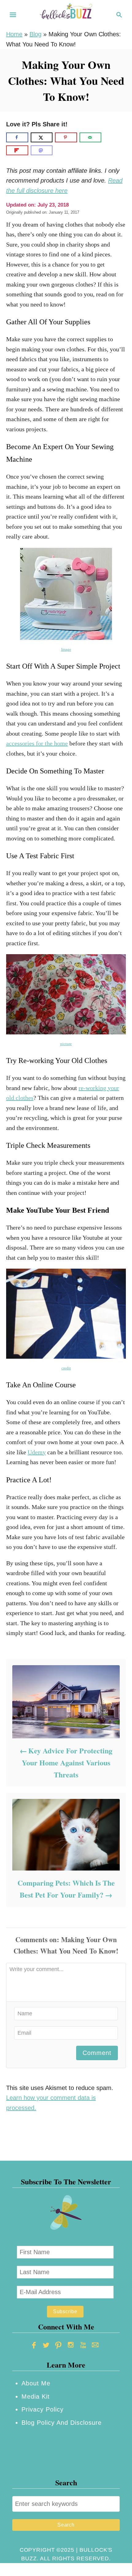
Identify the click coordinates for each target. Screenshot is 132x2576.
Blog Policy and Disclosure (62, 2423)
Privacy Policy (43, 2409)
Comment (97, 2053)
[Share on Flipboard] (17, 150)
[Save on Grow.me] (109, 137)
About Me (36, 2383)
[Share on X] (42, 137)
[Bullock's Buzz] (66, 14)
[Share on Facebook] (17, 137)
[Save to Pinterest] (66, 137)
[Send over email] (91, 137)
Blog (35, 34)
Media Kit (36, 2396)
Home (14, 34)
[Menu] (13, 15)
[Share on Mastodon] (42, 150)
